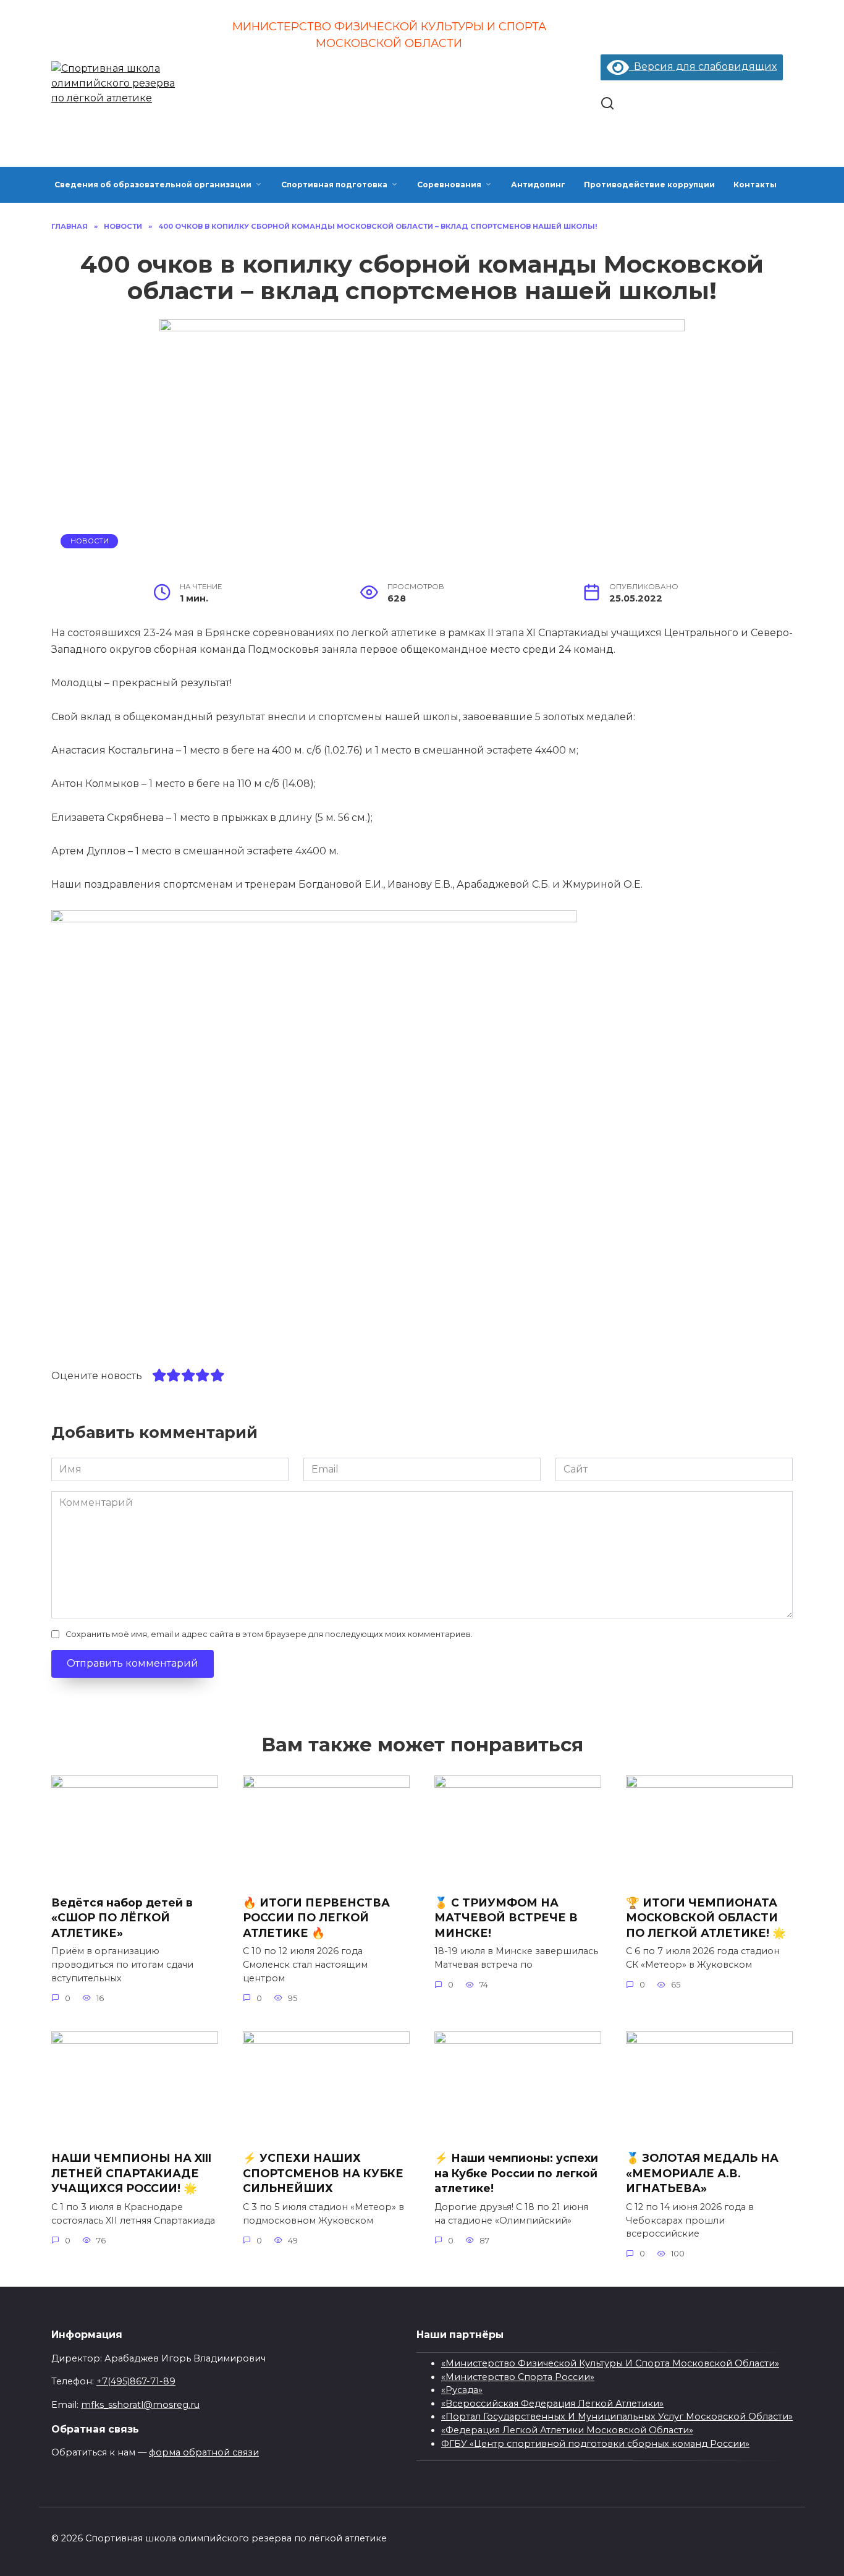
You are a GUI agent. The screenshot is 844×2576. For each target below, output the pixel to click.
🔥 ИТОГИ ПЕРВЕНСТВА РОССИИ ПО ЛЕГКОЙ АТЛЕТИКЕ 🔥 (316, 1917)
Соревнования (449, 185)
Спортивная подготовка (334, 185)
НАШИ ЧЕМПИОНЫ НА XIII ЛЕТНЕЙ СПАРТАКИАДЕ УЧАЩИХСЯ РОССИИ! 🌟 (131, 2173)
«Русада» (462, 2390)
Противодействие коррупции (649, 185)
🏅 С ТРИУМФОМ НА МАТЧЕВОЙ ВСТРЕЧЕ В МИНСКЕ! (506, 1917)
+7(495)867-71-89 (136, 2381)
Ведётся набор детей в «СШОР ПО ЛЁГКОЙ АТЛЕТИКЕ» (122, 1917)
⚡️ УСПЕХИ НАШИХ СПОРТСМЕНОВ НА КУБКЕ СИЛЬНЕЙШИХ (323, 2173)
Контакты (755, 185)
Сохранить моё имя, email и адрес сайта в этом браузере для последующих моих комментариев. (269, 1634)
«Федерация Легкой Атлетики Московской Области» (567, 2430)
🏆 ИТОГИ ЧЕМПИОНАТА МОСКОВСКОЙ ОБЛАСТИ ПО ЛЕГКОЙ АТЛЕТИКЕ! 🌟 (707, 1917)
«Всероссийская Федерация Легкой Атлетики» (552, 2404)
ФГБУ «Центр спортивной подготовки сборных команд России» (595, 2444)
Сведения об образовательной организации (153, 185)
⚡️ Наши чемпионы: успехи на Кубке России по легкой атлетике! (516, 2173)
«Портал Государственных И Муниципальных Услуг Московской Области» (617, 2417)
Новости (90, 541)
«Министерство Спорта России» (518, 2377)
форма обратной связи (204, 2452)
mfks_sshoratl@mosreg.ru (140, 2405)
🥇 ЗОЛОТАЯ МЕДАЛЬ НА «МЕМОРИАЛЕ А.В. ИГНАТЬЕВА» (702, 2173)
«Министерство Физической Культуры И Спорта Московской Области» (610, 2363)
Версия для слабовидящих (703, 66)
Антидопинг (538, 185)
